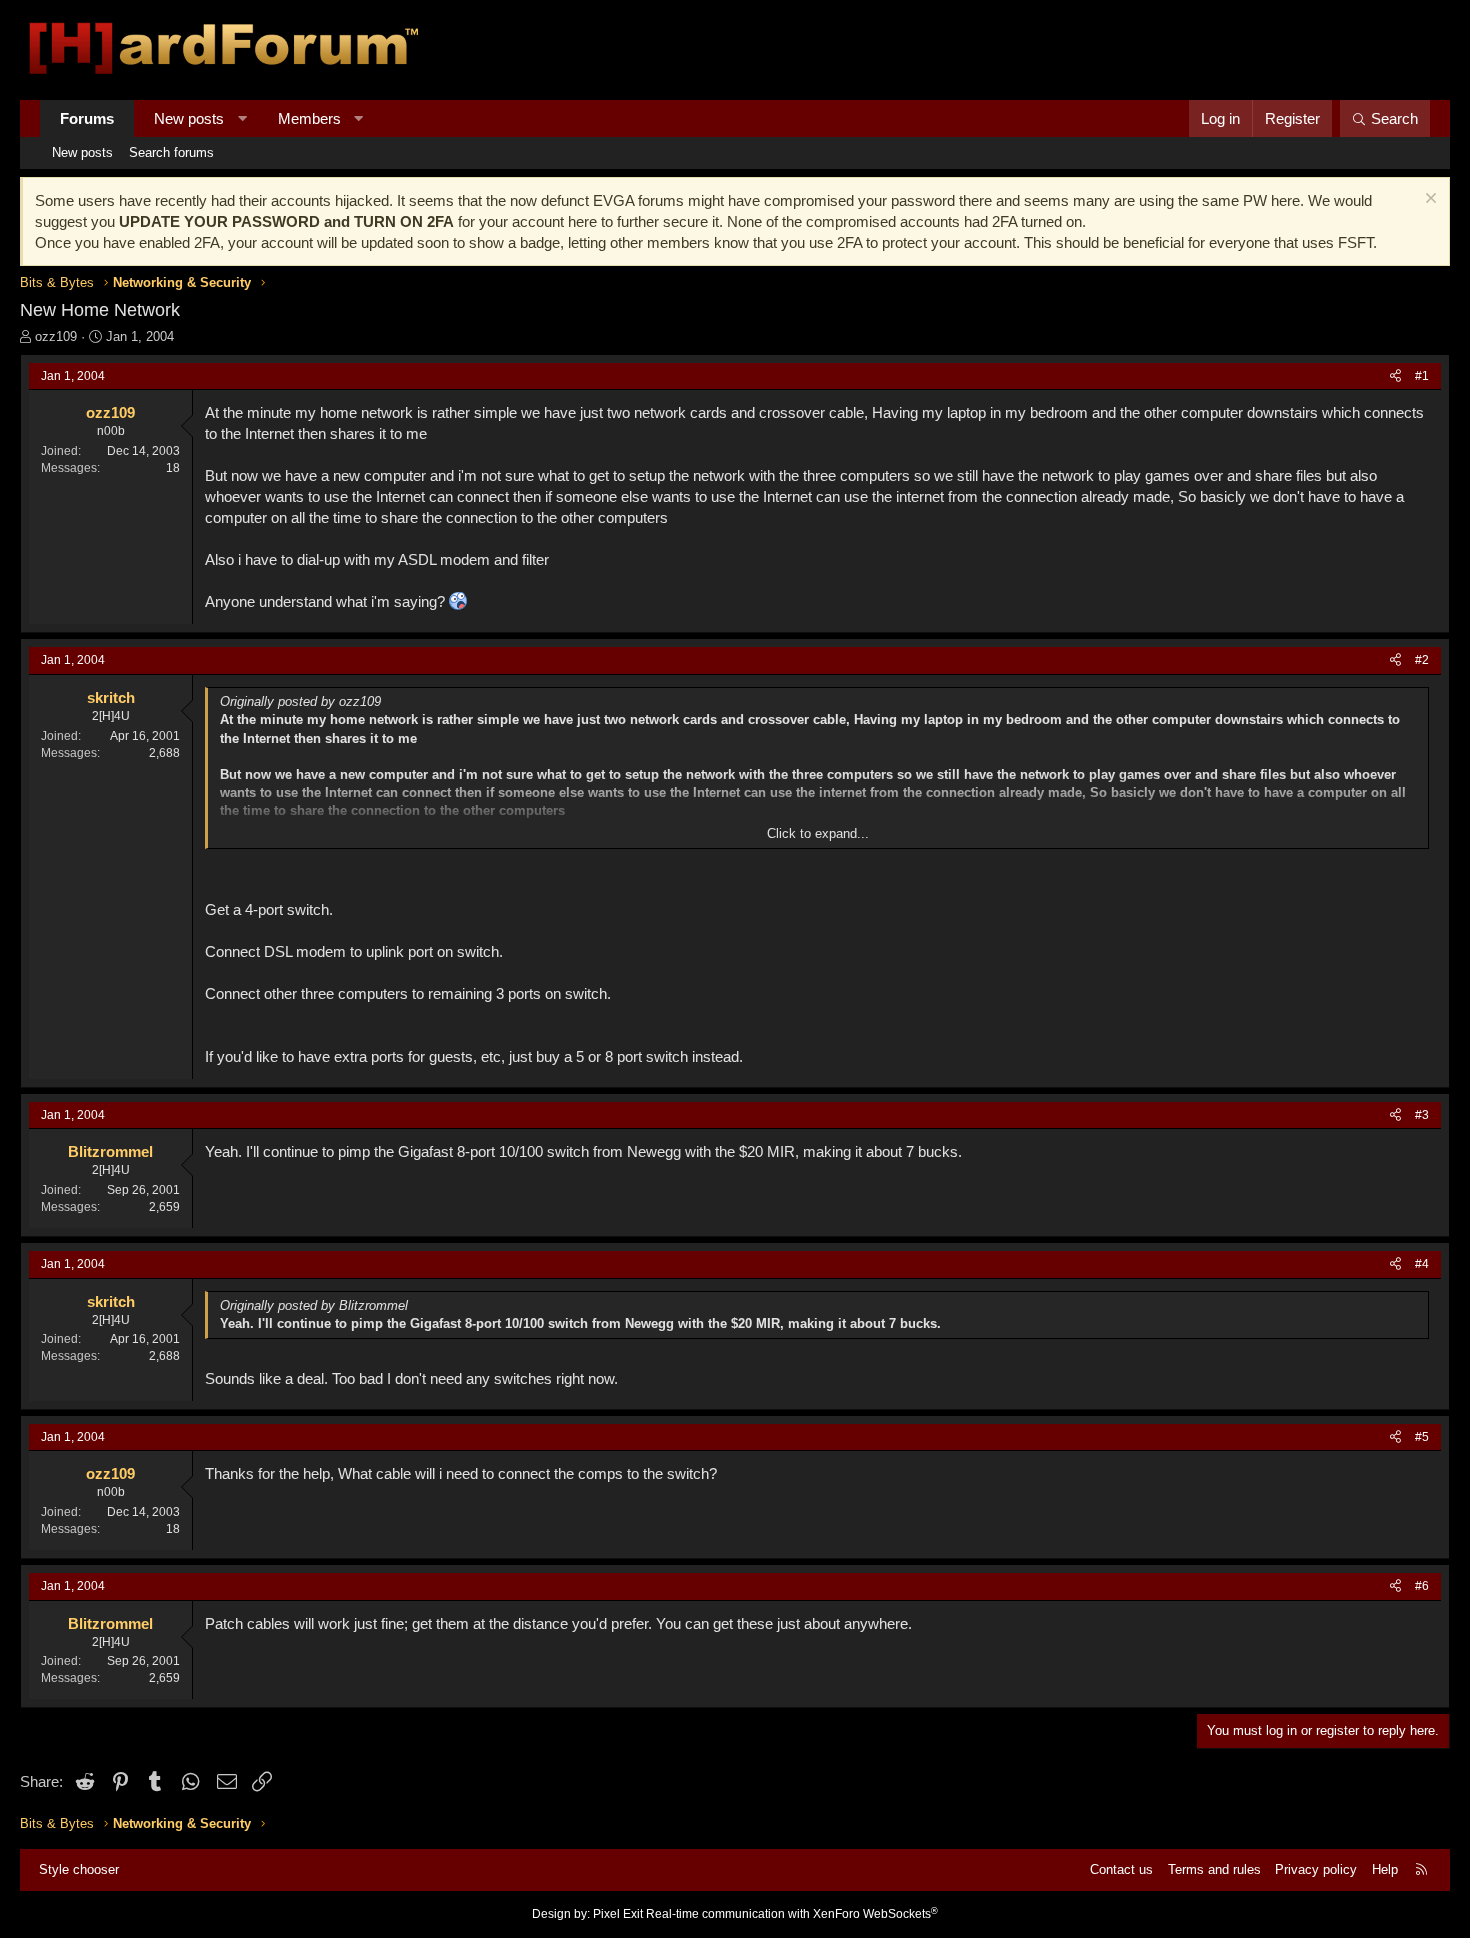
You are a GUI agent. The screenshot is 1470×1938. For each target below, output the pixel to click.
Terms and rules (1214, 1869)
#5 (1422, 1437)
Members (309, 118)
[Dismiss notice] (1428, 200)
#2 (1422, 660)
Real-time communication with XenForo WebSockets (792, 1914)
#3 (1422, 1115)
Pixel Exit (618, 1914)
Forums (87, 118)
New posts (189, 118)
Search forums (171, 152)
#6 (1422, 1586)
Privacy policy (1316, 1869)
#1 (1422, 376)
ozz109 (56, 336)
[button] (242, 118)
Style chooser (79, 1869)
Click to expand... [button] (818, 833)
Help (1385, 1869)
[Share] (1395, 376)
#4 (1422, 1264)
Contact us (1121, 1869)
